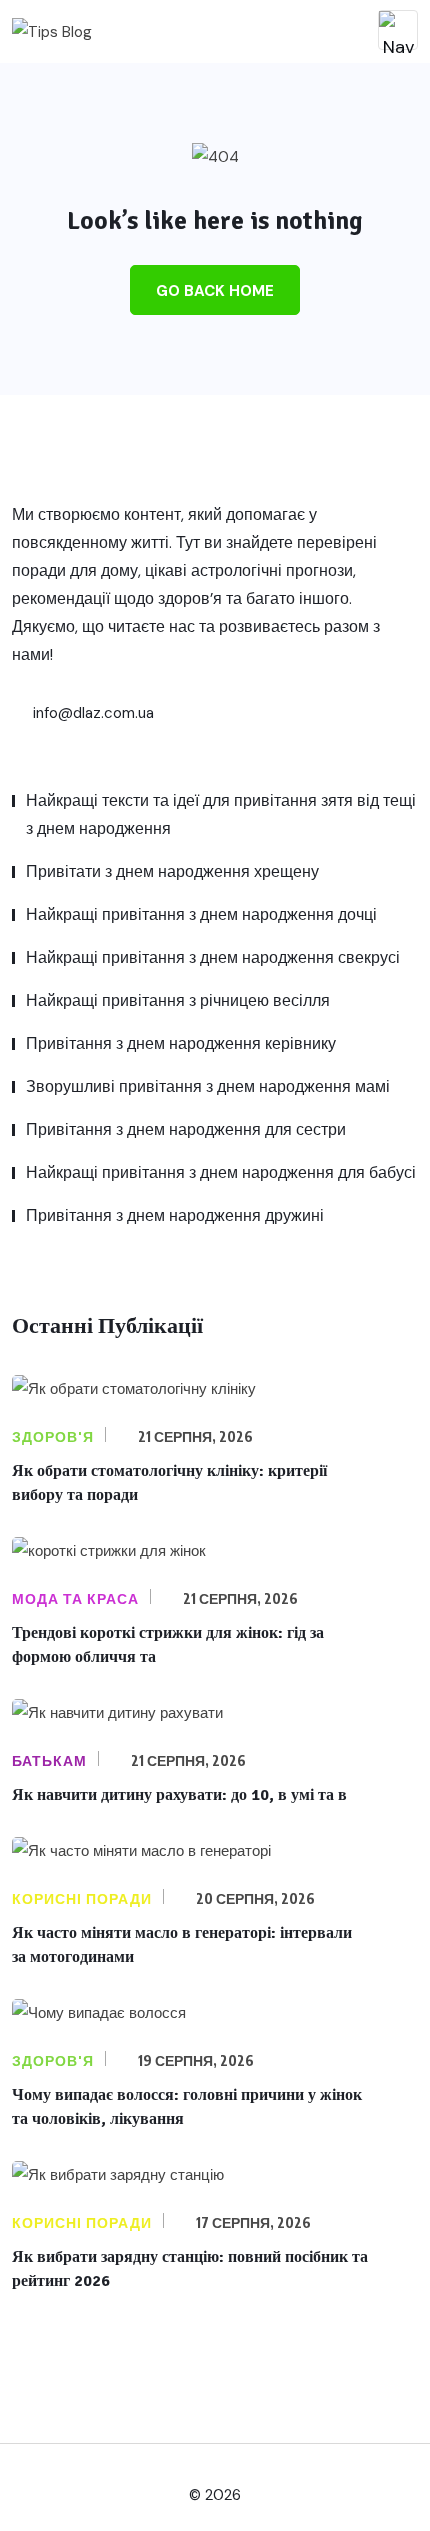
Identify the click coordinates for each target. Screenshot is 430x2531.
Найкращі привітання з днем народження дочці (201, 914)
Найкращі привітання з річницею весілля (178, 1000)
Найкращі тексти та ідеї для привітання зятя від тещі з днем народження (221, 814)
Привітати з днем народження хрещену (172, 871)
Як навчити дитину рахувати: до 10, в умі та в (179, 1795)
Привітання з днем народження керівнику (181, 1043)
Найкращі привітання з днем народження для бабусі (221, 1172)
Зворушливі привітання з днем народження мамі (208, 1086)
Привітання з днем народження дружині (175, 1215)
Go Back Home (215, 291)
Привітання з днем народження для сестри (186, 1129)
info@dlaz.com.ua (91, 713)
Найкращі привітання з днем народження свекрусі (213, 957)
